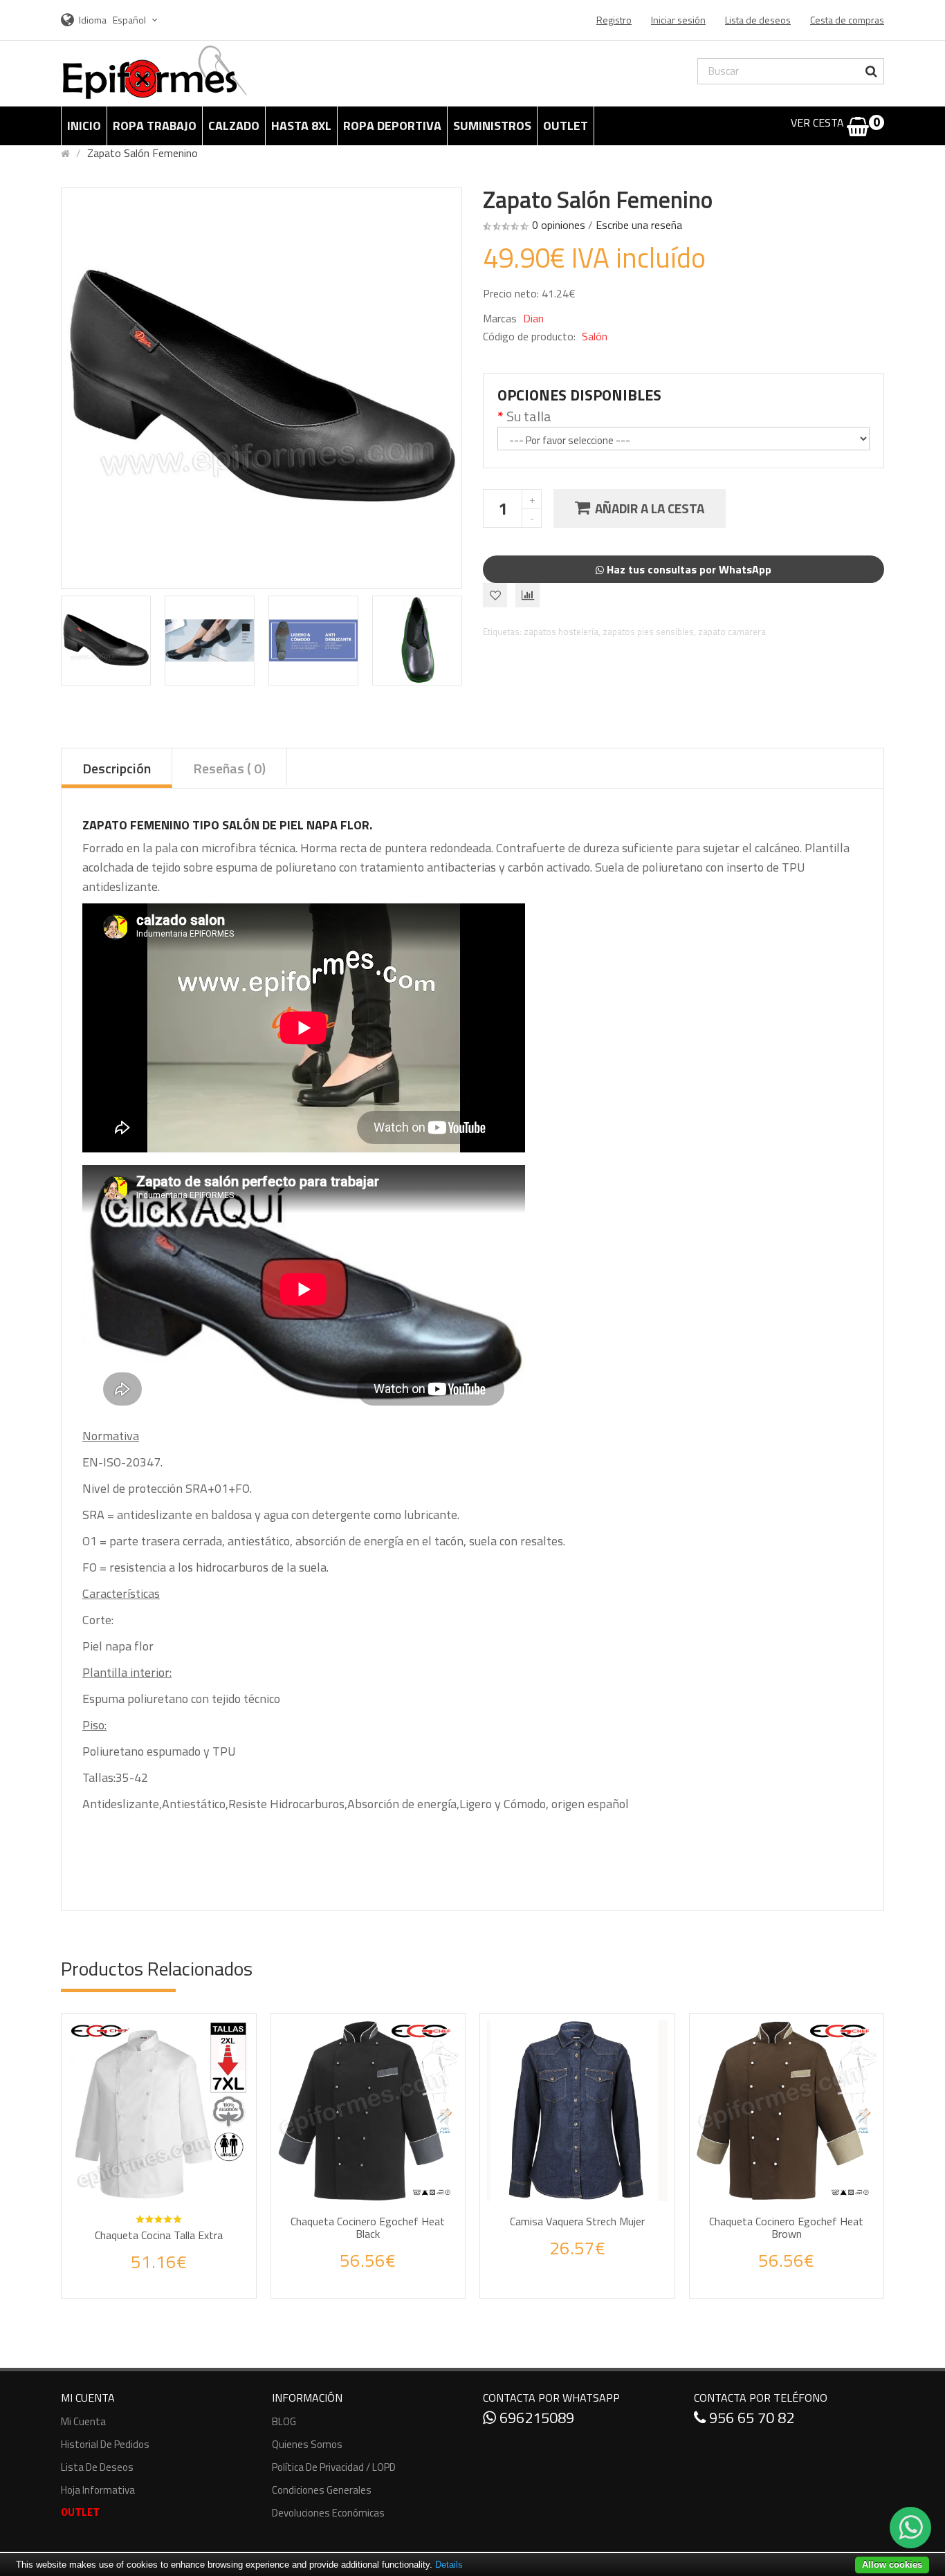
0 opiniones (559, 225)
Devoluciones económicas (328, 2513)
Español (130, 20)
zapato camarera (732, 632)
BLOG (284, 2421)
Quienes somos (307, 2444)
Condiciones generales (322, 2490)
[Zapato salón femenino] (106, 641)
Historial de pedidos (105, 2444)
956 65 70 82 (750, 2418)
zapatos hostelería (561, 632)
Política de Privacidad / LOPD (334, 2467)
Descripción (117, 768)
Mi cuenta (83, 2421)
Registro (614, 20)
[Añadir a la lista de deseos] (145, 2276)
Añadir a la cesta (650, 508)
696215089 (535, 2418)
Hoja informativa (98, 2490)
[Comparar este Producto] (177, 2276)
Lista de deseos (97, 2467)
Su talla (529, 416)
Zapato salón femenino (143, 153)
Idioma (93, 20)
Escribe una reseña (639, 225)
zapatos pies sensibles (648, 632)
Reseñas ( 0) (229, 768)
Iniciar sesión (678, 20)
